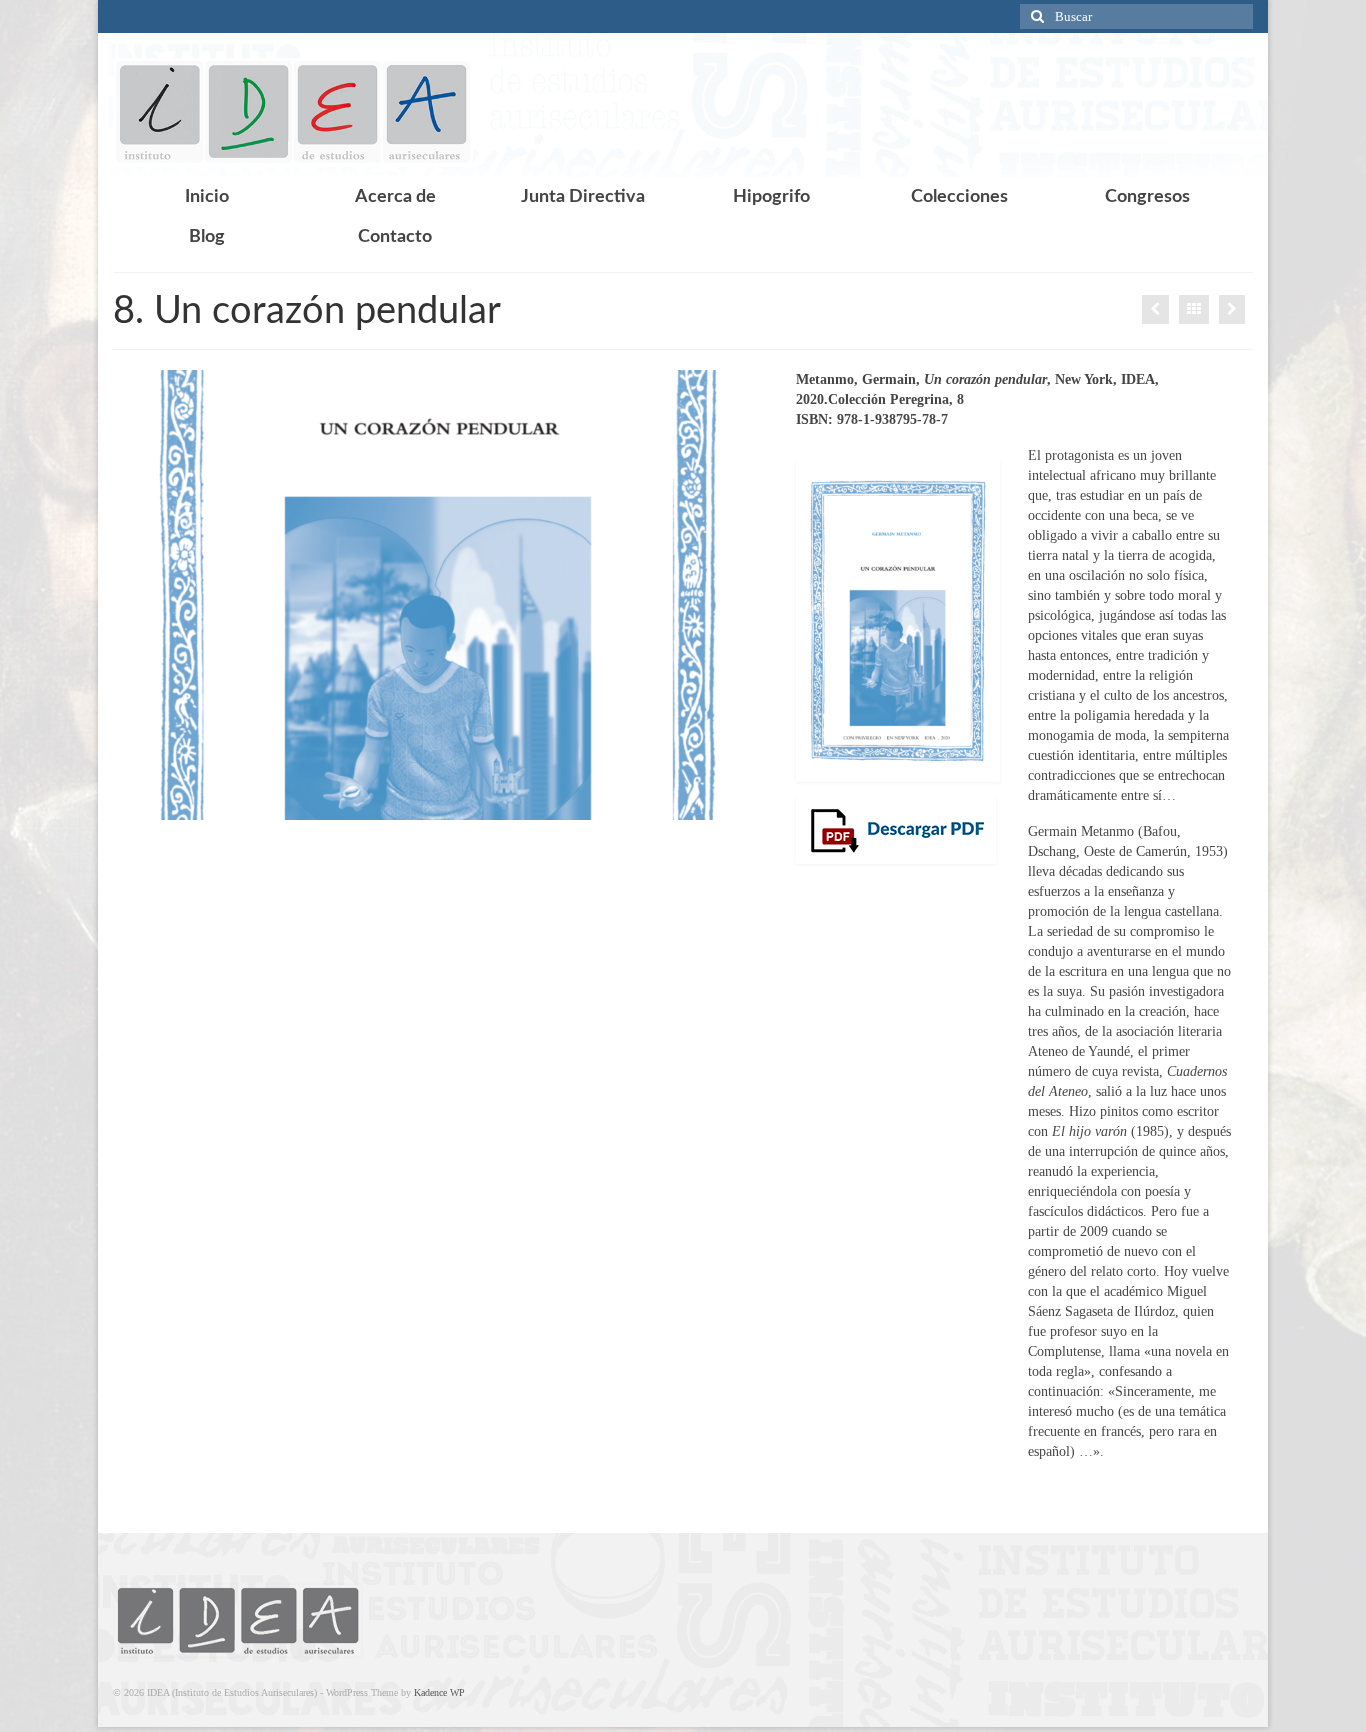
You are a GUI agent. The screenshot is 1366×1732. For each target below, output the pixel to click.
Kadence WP (439, 1692)
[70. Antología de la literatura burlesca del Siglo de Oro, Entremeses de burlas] (1232, 309)
